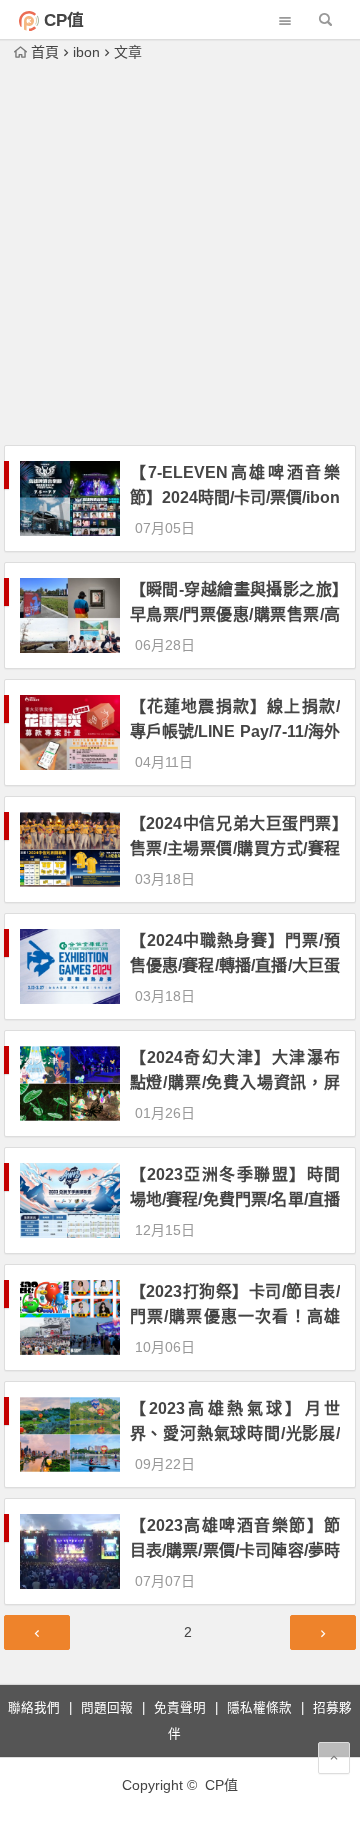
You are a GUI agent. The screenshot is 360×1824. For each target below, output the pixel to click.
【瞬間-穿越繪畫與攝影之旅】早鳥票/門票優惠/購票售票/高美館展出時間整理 (235, 614)
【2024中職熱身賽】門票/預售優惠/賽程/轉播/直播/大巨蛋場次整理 (235, 965)
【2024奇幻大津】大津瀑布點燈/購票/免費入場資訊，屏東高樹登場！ (235, 1082)
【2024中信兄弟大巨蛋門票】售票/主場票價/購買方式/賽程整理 (235, 848)
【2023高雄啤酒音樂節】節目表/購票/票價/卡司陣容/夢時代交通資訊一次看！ (235, 1550)
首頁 (45, 52)
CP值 (64, 20)
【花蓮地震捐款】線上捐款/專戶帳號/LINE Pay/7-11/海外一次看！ (235, 731)
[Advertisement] (180, 255)
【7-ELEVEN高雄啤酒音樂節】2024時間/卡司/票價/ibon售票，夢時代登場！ (235, 497)
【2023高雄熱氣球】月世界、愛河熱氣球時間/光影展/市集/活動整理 (235, 1433)
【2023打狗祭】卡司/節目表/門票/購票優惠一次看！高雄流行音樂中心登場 (235, 1316)
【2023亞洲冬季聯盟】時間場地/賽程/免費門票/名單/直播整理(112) (235, 1199)
